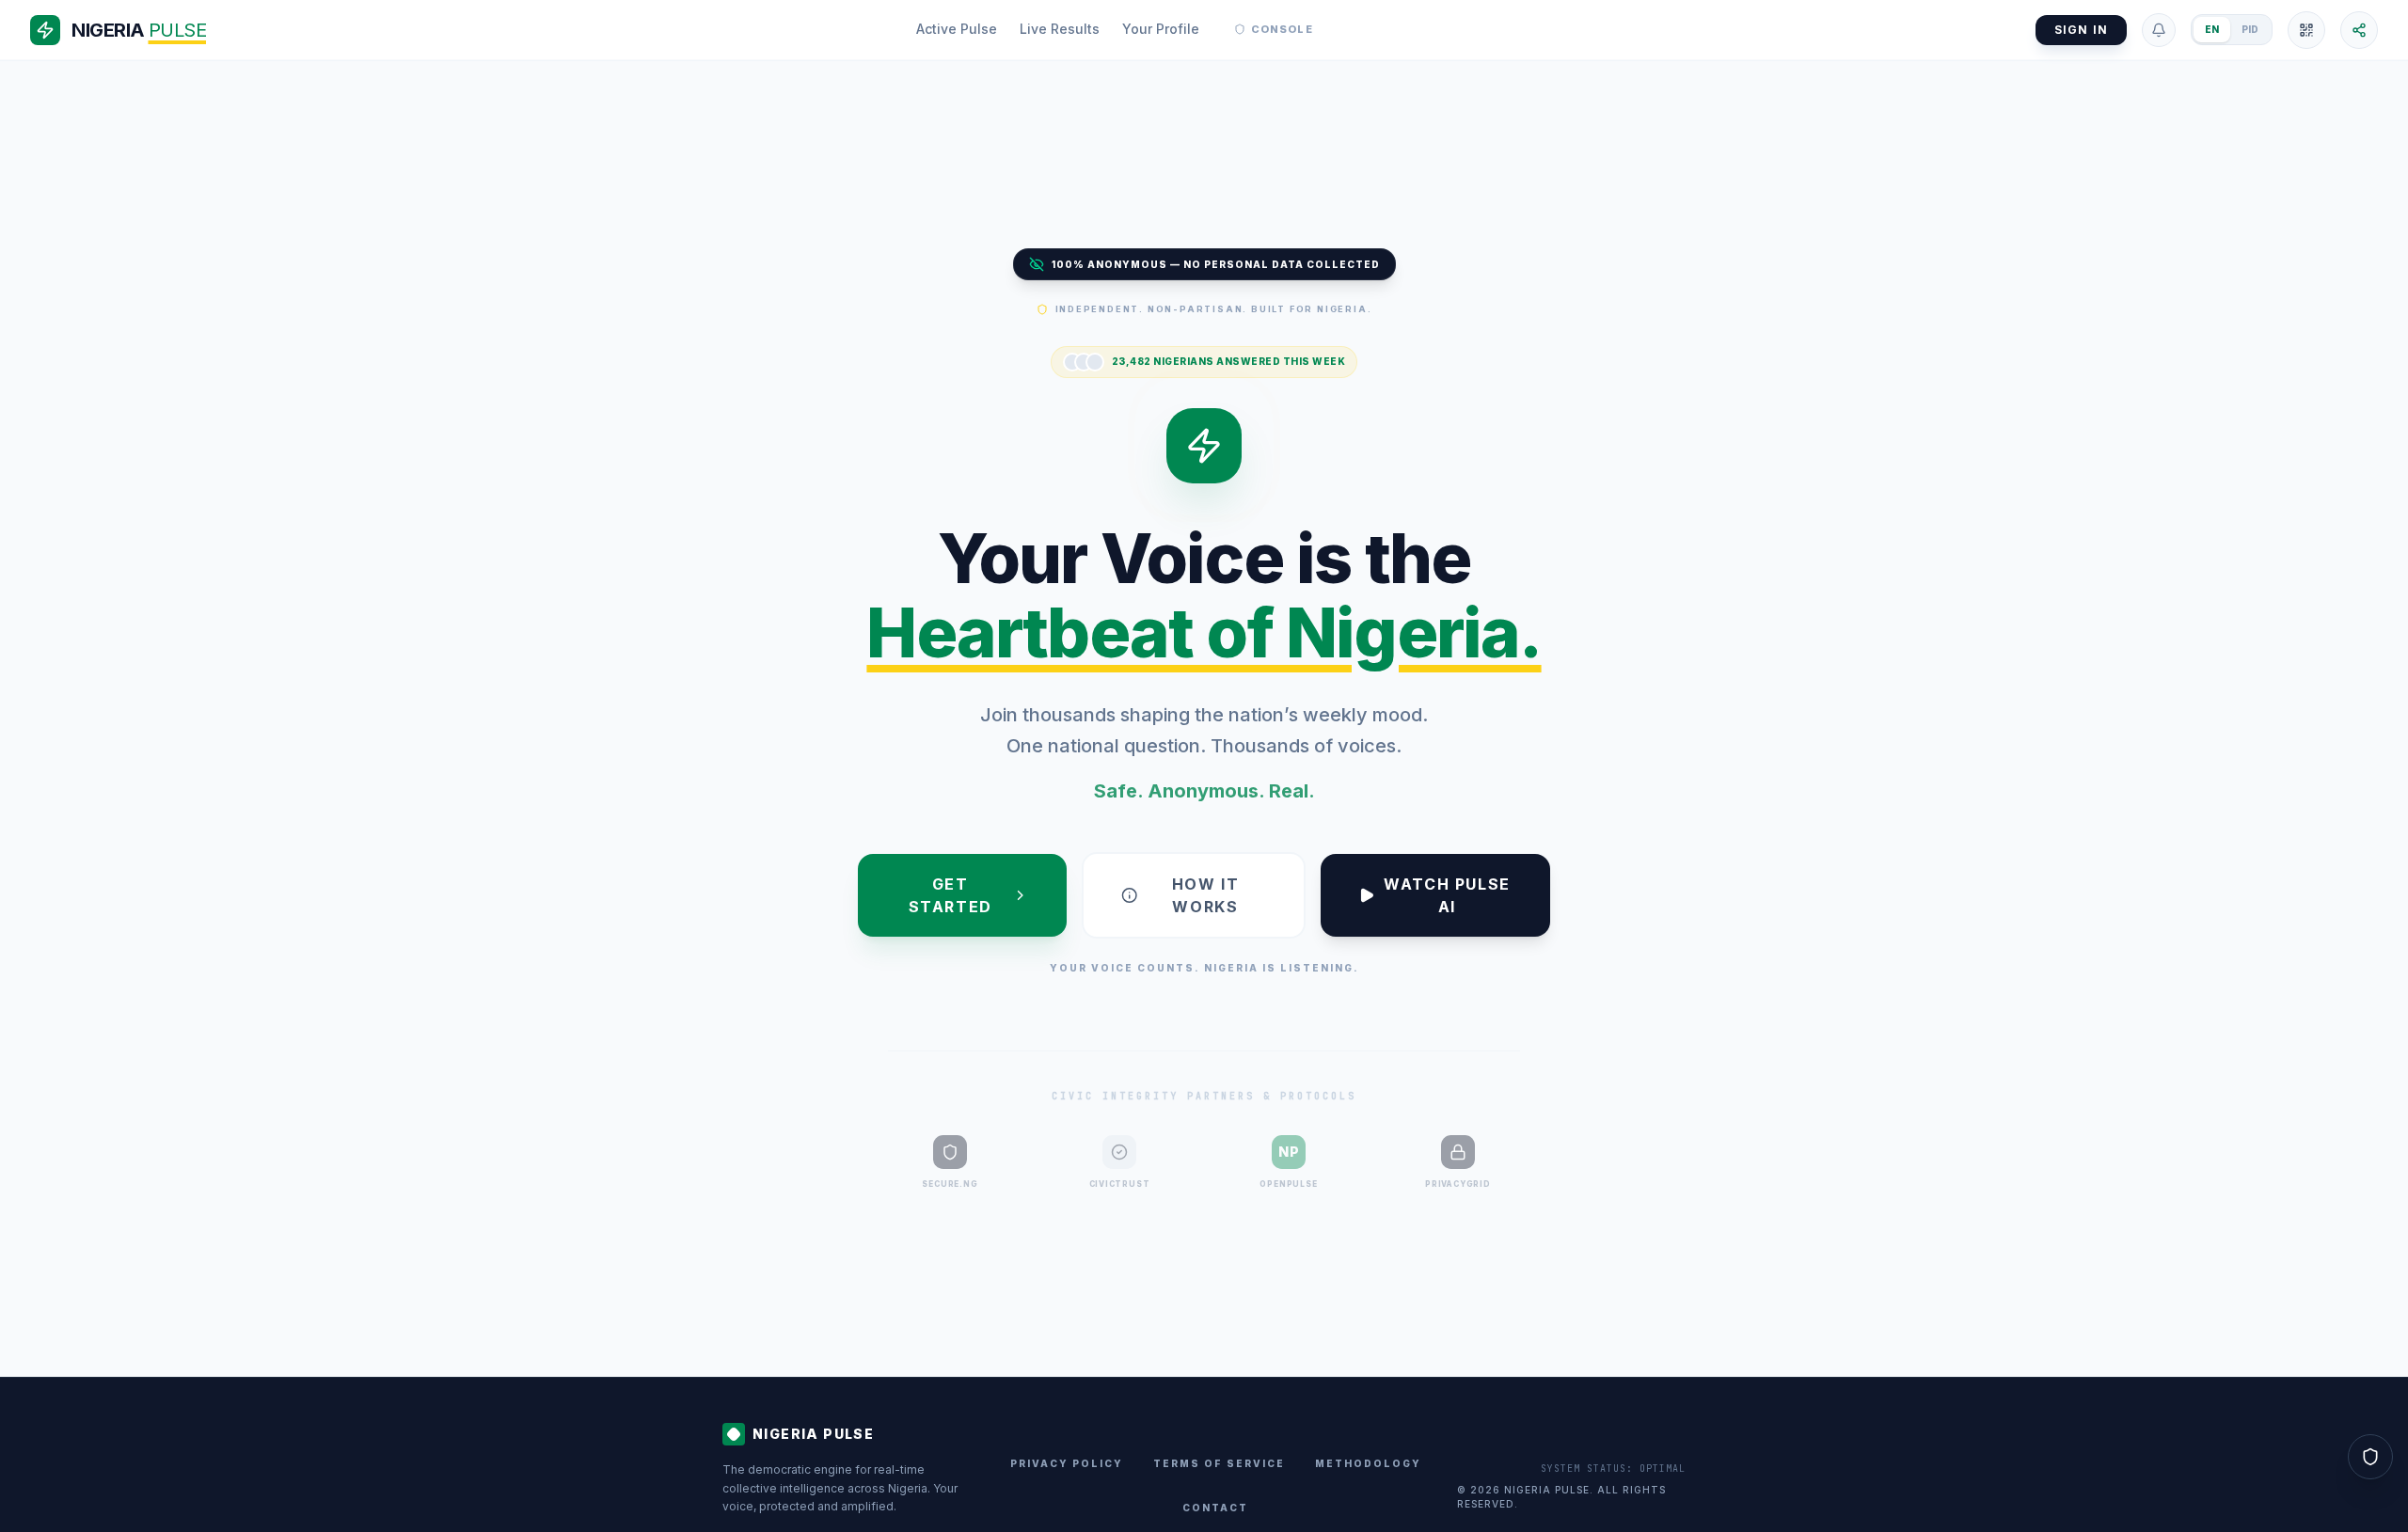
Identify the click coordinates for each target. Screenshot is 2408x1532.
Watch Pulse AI (1447, 895)
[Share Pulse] (2359, 30)
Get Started (951, 895)
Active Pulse (957, 29)
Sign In (2081, 30)
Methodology (1368, 1463)
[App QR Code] (2306, 30)
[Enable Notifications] (2159, 30)
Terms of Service (1219, 1463)
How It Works (1206, 895)
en (2212, 29)
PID (2250, 29)
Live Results (1060, 29)
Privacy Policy (1067, 1463)
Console (1282, 29)
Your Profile (1161, 29)
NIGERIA (139, 30)
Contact (1215, 1508)
